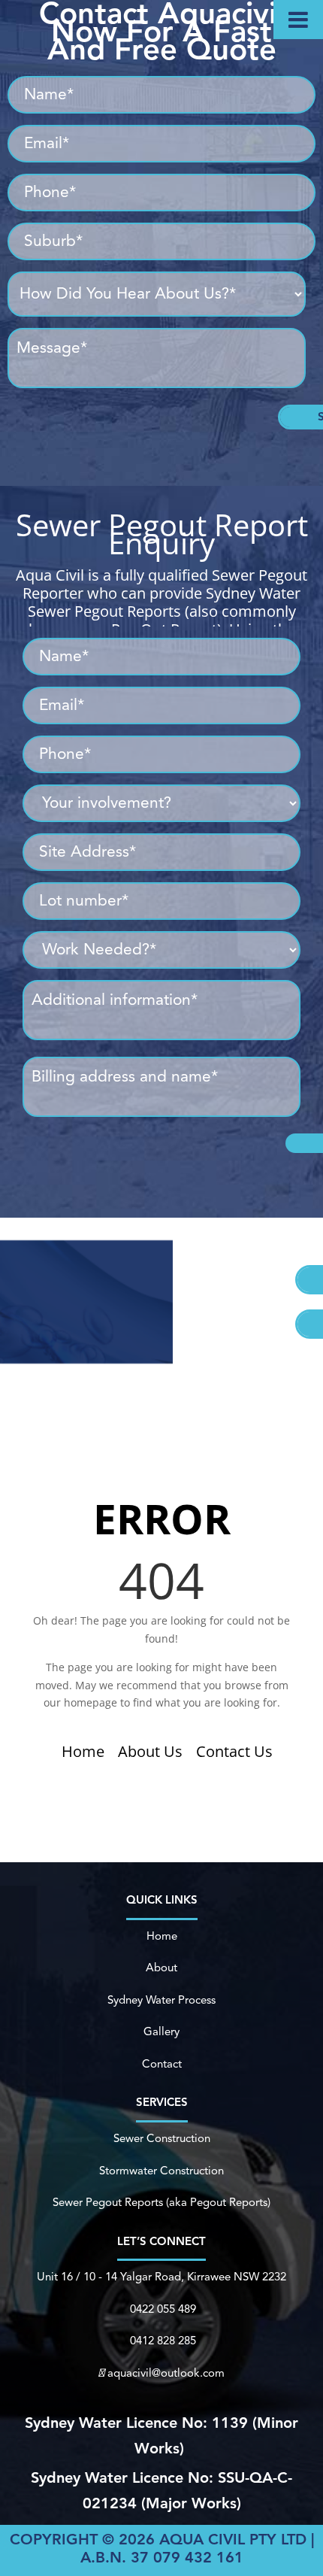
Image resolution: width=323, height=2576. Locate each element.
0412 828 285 (163, 2342)
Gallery (161, 2033)
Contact (162, 2065)
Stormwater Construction (161, 2172)
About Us (150, 1751)
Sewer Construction (162, 2139)
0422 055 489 (163, 2310)
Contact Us (234, 1751)
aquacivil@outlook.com (166, 2374)
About (161, 1969)
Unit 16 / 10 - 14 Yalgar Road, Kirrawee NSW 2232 (161, 2278)
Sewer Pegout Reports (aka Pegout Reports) (161, 2203)
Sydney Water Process (161, 2001)
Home (83, 1751)
